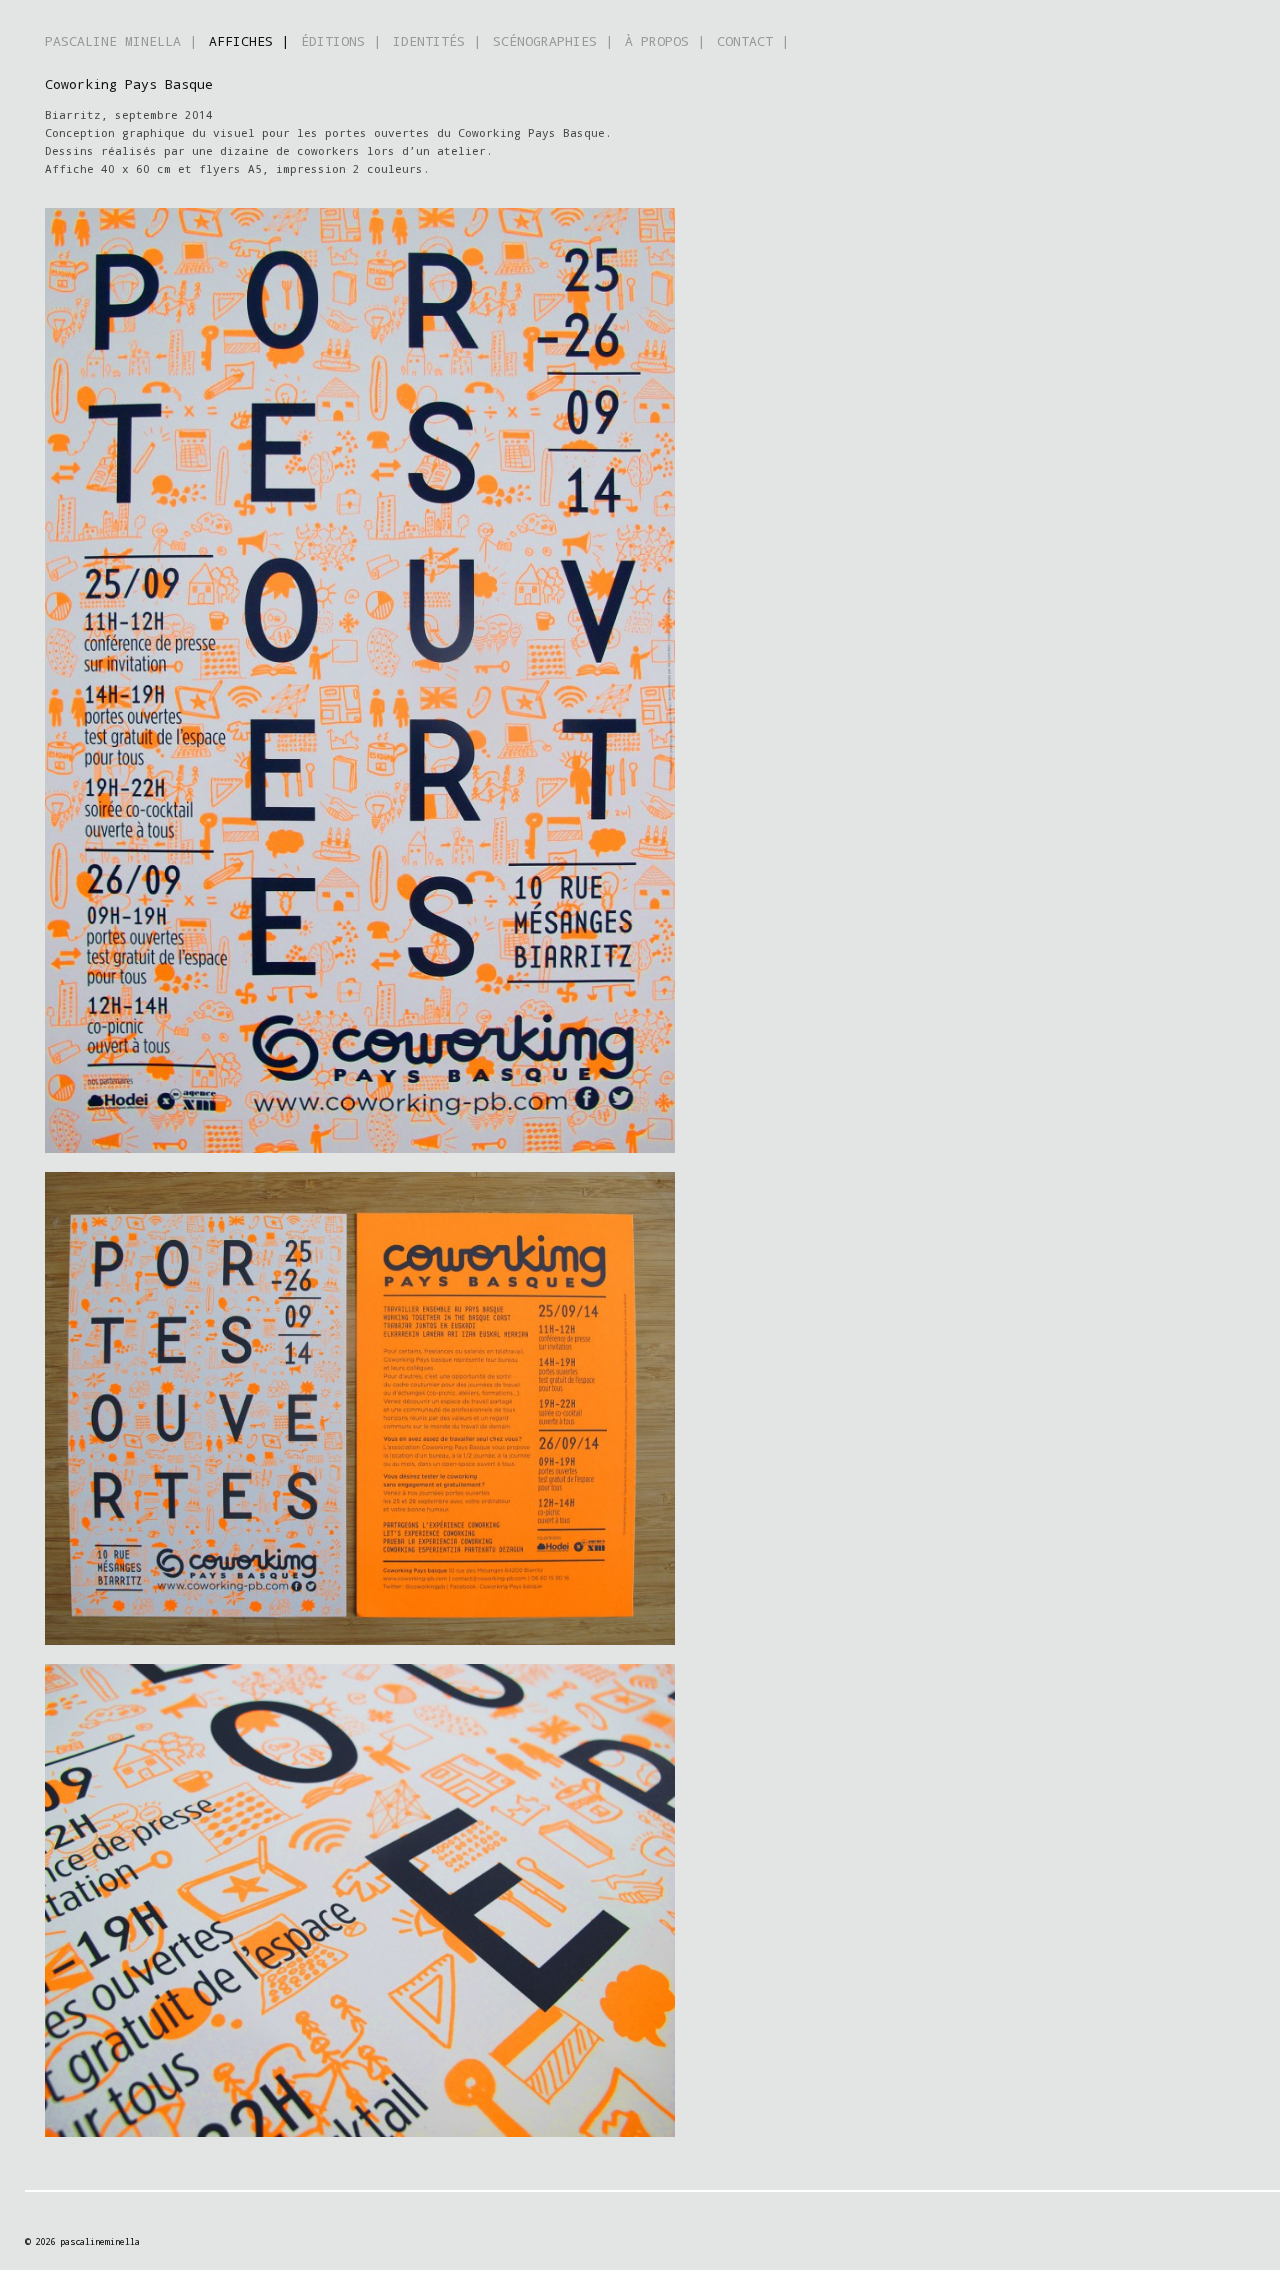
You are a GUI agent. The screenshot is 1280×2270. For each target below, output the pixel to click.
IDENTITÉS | (437, 41)
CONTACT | (753, 41)
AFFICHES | (249, 41)
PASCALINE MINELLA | (121, 41)
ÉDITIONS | (341, 41)
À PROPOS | (665, 41)
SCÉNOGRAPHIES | (553, 41)
